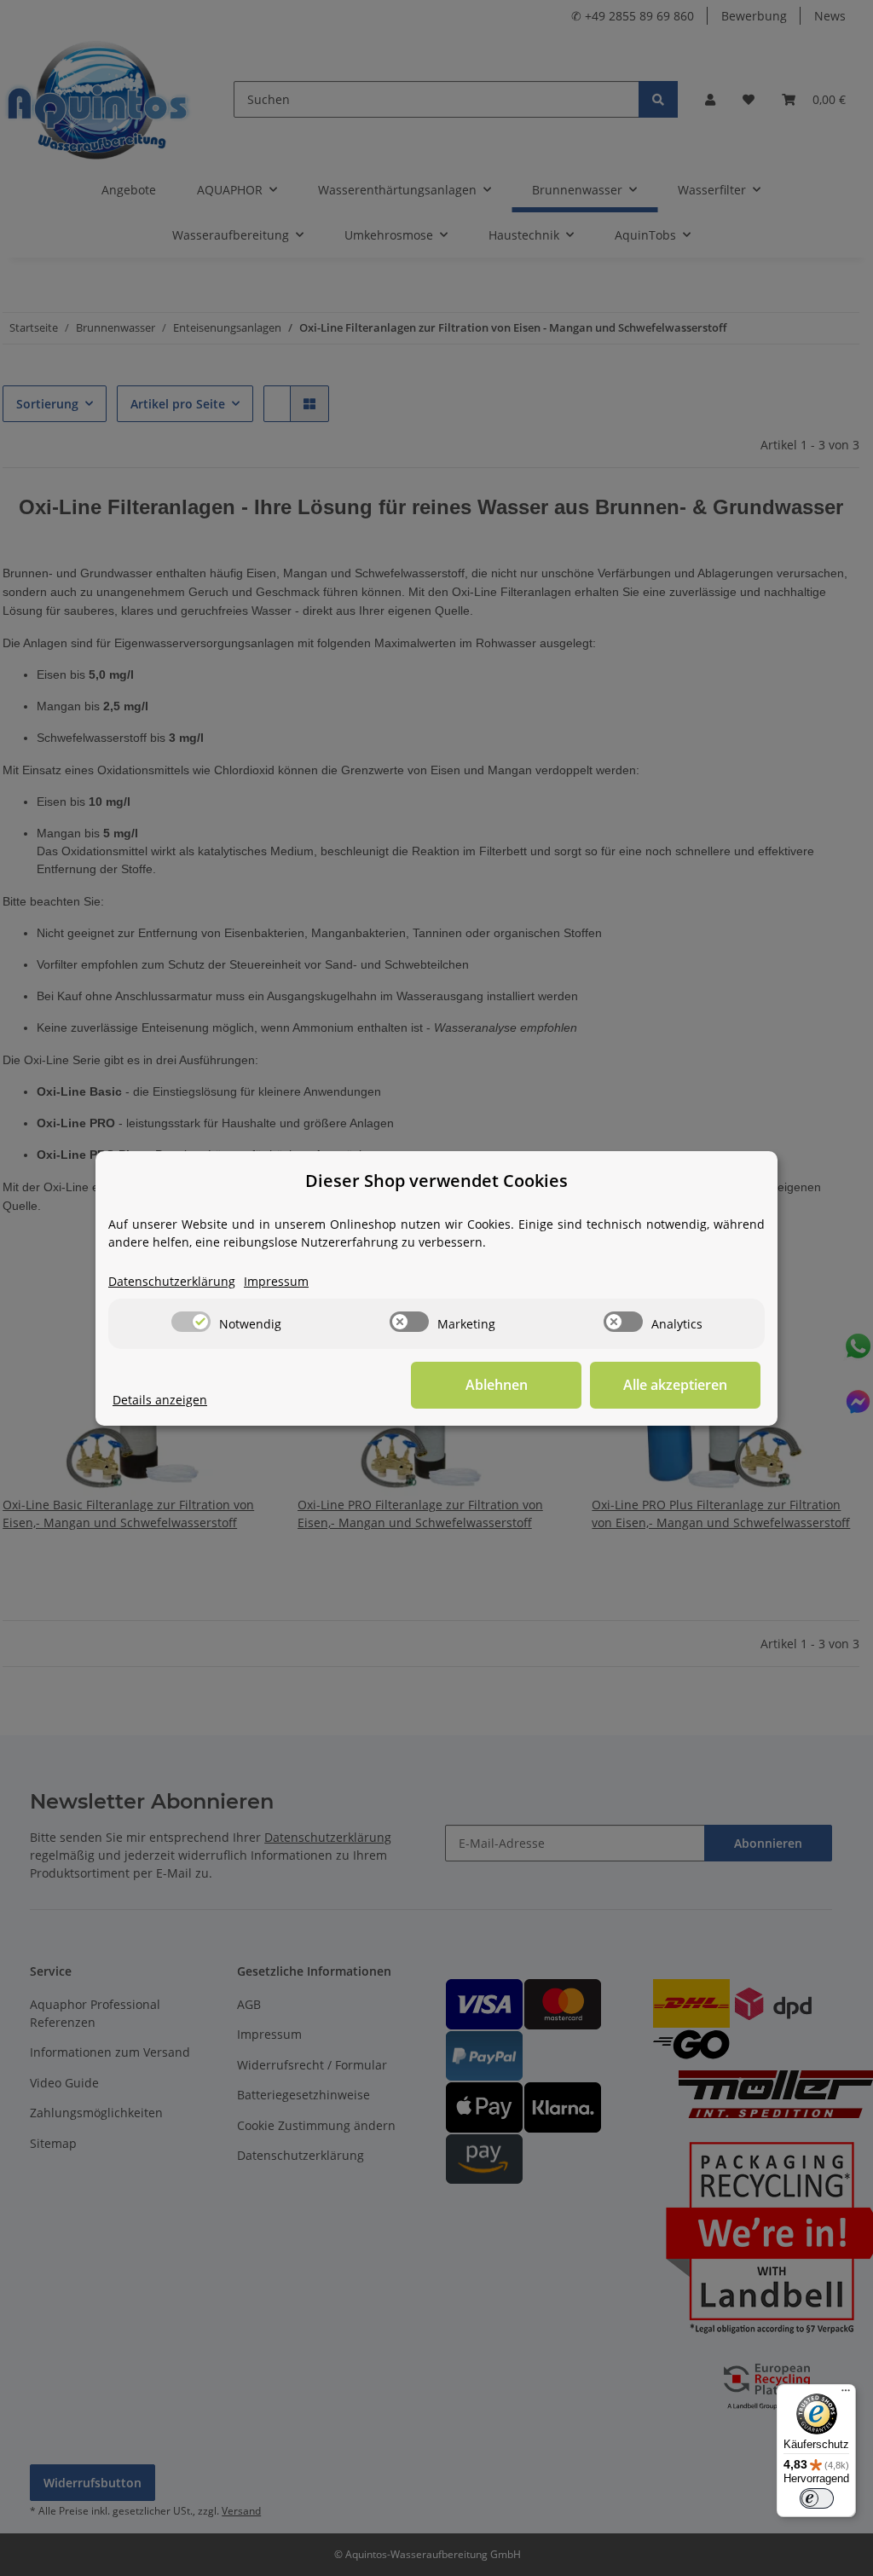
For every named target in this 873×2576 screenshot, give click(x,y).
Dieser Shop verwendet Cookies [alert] (436, 1181)
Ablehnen (497, 1385)
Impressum (276, 1281)
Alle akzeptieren (675, 1385)
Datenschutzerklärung (172, 1281)
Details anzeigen (160, 1400)
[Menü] (846, 2394)
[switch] (191, 1322)
